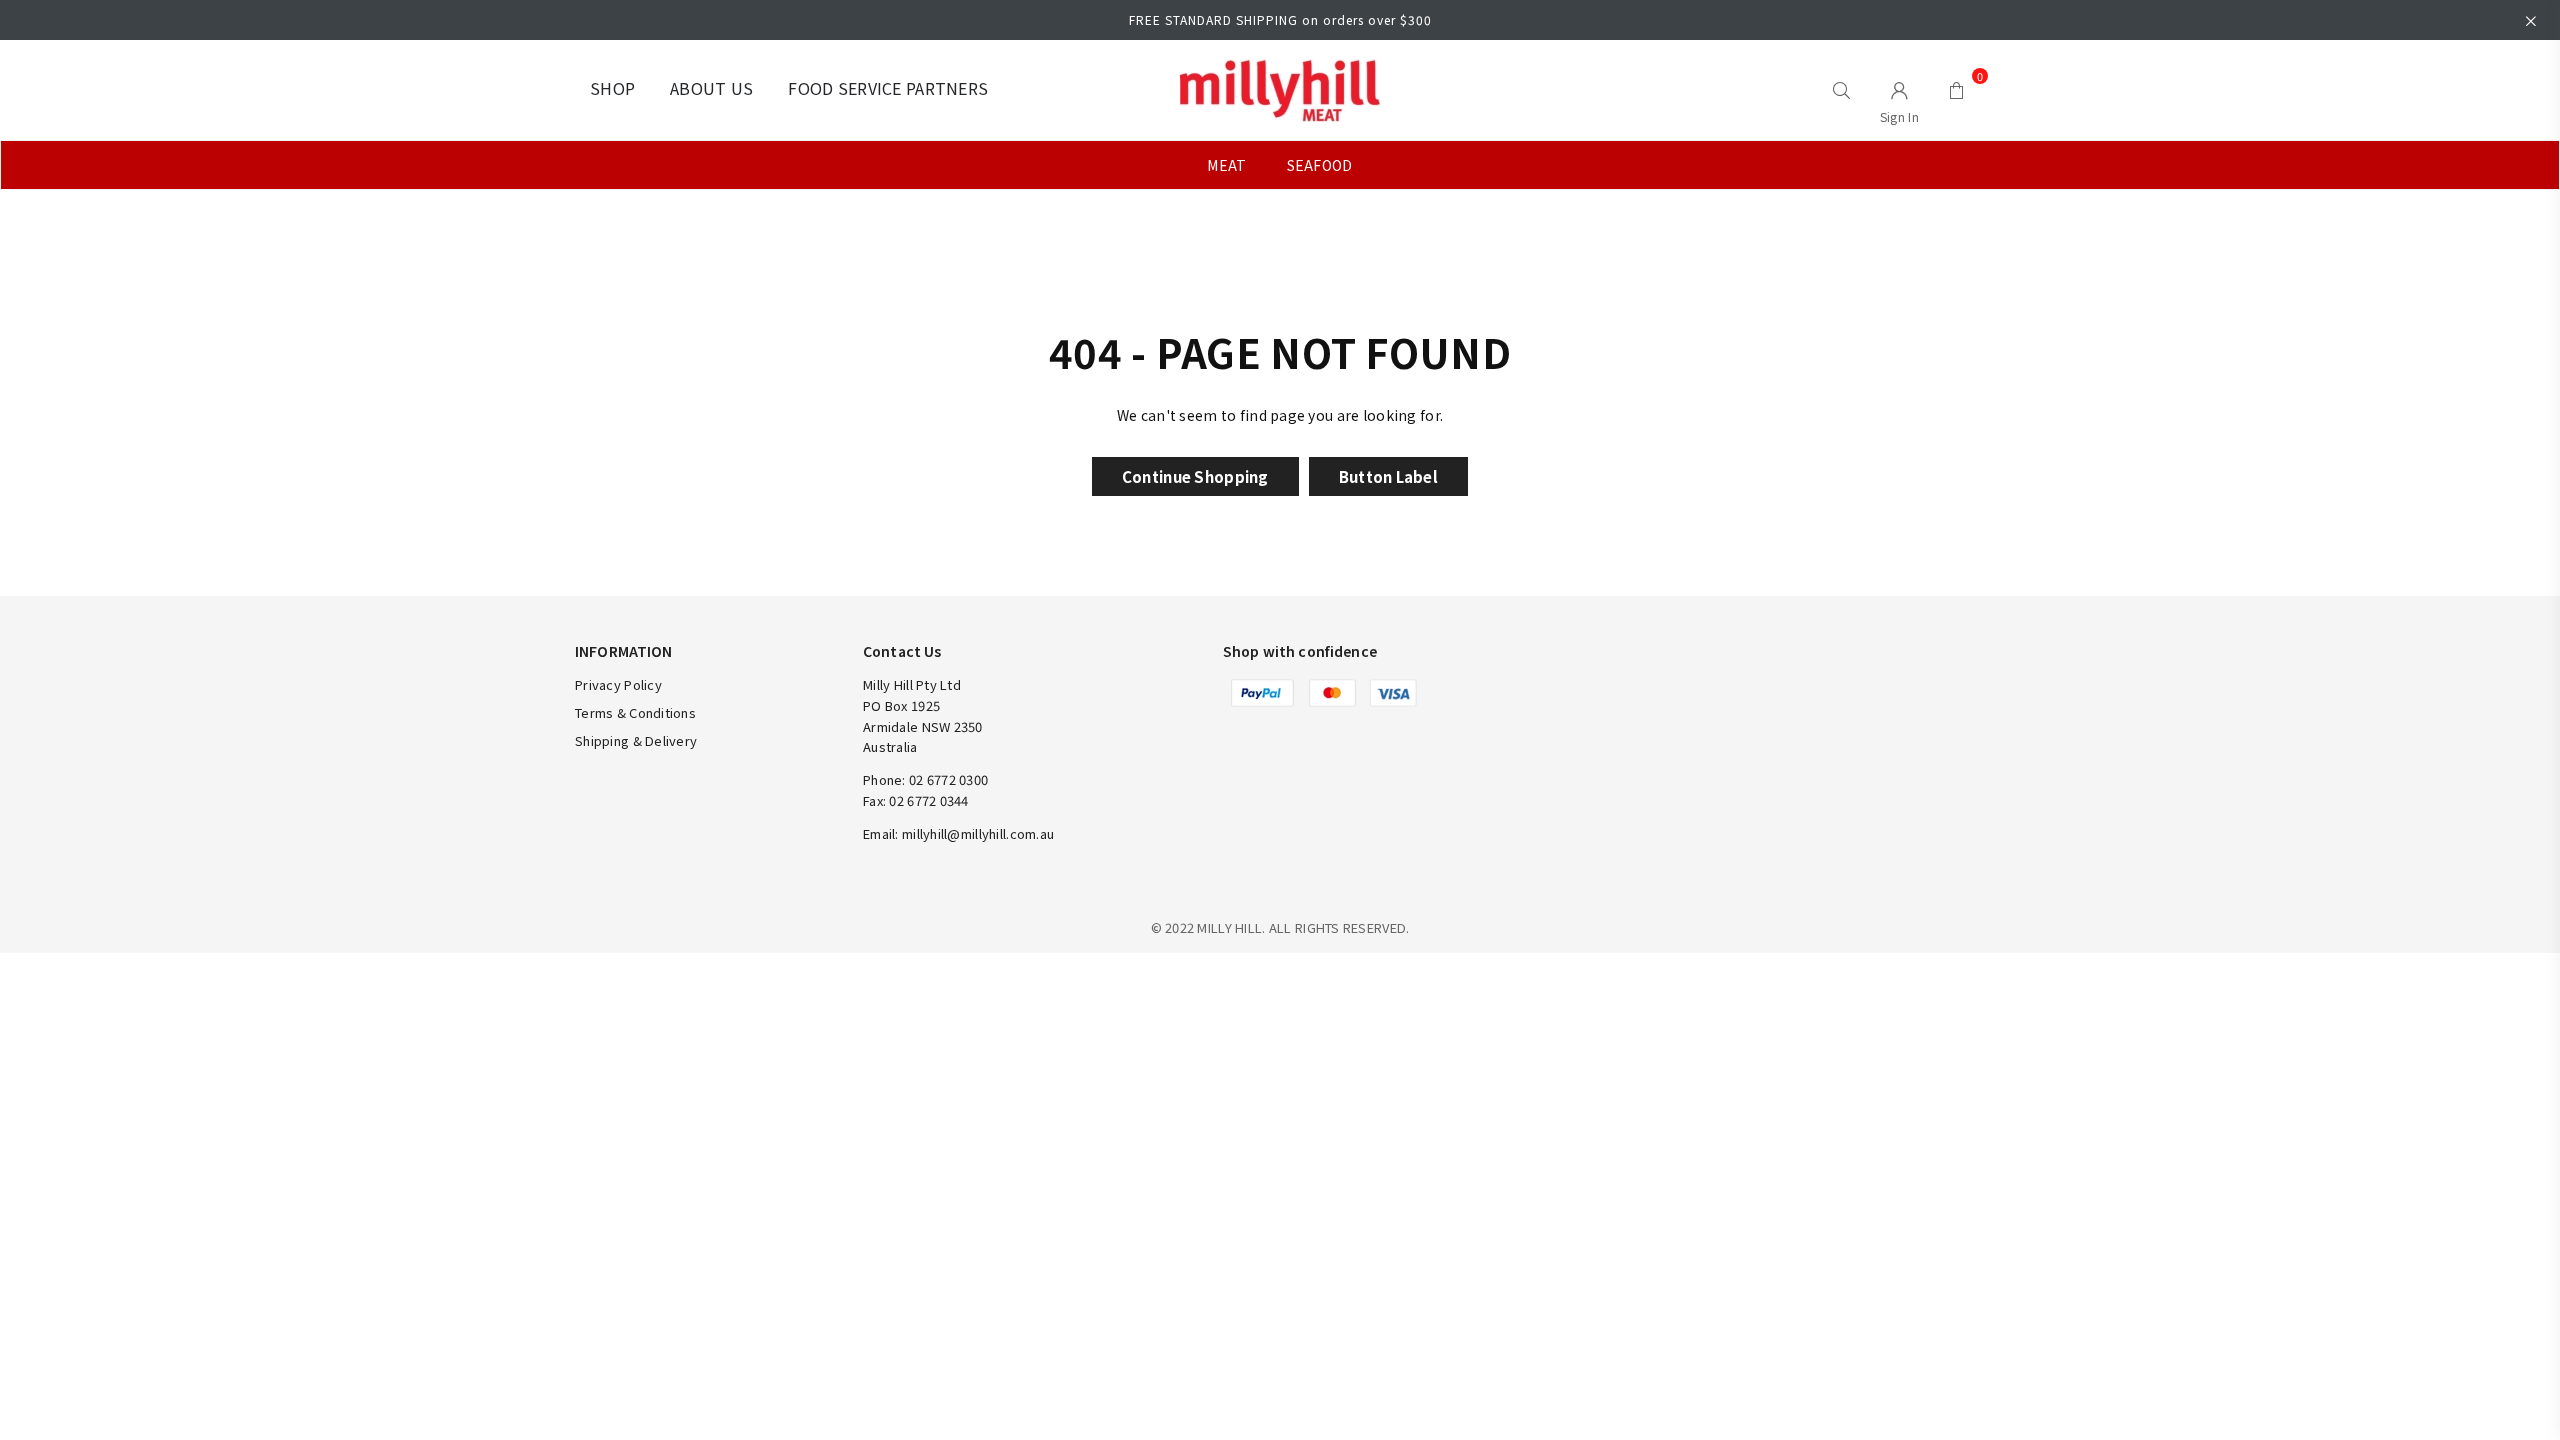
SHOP (612, 88)
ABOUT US (711, 88)
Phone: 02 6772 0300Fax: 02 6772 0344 (925, 790)
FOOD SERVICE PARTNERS (888, 88)
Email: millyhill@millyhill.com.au (958, 833)
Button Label (1388, 476)
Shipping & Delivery (636, 740)
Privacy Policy (618, 684)
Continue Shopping (1195, 476)
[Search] (1841, 90)
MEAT (1226, 165)
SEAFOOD (1320, 165)
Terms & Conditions (635, 712)
